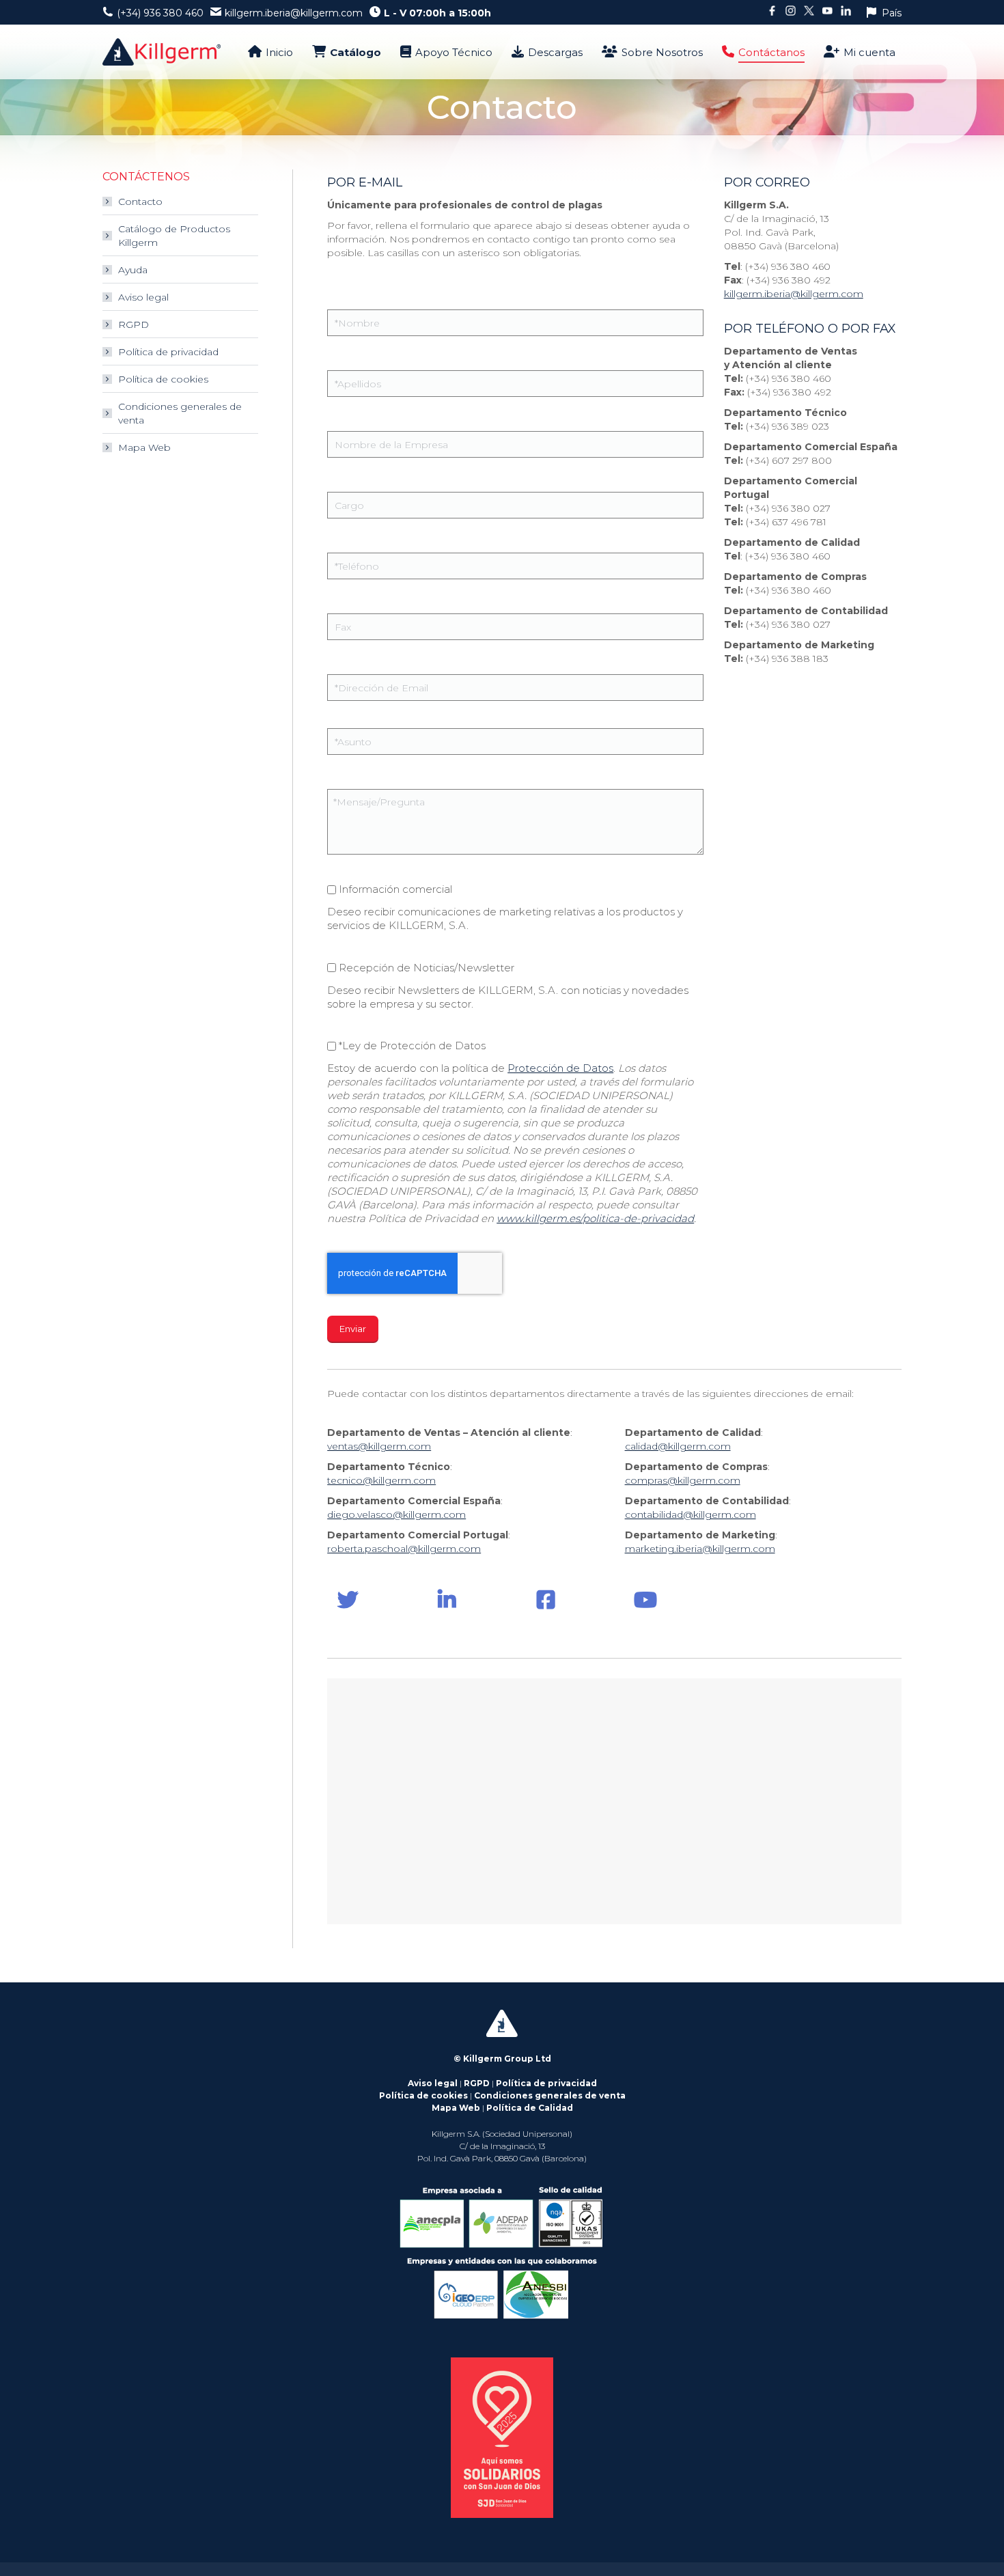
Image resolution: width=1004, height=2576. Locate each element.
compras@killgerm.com (683, 1480)
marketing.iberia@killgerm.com (700, 1549)
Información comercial (395, 889)
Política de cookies (163, 379)
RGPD (134, 324)
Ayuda (133, 270)
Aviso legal (143, 297)
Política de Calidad (530, 2108)
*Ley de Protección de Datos (412, 1045)
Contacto (140, 202)
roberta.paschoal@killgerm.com (404, 1549)
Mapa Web (144, 447)
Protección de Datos (560, 1068)
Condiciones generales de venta (180, 413)
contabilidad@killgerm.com (691, 1514)
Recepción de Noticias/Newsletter (427, 968)
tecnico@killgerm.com (381, 1480)
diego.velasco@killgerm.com (396, 1514)
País (892, 13)
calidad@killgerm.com (678, 1446)
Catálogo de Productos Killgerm (174, 236)
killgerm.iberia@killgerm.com (794, 294)
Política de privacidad (168, 352)
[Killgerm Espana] (348, 1600)
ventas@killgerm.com (379, 1446)
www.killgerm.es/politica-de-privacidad (595, 1218)
